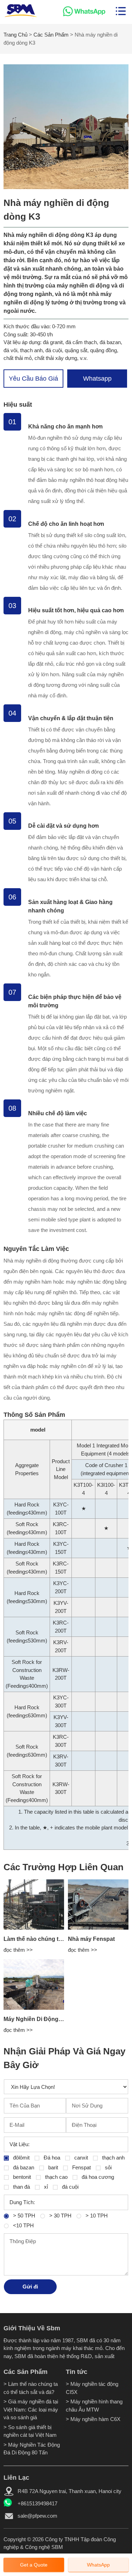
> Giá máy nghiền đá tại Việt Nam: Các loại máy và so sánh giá (31, 2409)
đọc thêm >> (18, 1950)
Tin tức (77, 2372)
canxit (80, 2158)
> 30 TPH (60, 2216)
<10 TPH (23, 2225)
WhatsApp (98, 2565)
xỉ (45, 2187)
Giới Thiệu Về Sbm (32, 2328)
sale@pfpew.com (37, 2516)
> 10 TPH (96, 2216)
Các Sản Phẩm (51, 35)
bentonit (21, 2177)
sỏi (108, 2167)
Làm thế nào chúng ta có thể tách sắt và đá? (62, 1939)
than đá (21, 2187)
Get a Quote (34, 2565)
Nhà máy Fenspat (91, 1939)
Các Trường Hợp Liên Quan (64, 1867)
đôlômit (21, 2158)
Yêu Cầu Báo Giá (33, 379)
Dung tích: (22, 2202)
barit (52, 2167)
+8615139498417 (37, 2503)
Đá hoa (51, 2158)
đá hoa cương (97, 2177)
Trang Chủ (15, 35)
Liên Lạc (16, 2478)
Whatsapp (97, 379)
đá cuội (70, 2187)
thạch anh (113, 2158)
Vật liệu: (20, 2144)
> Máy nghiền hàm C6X (93, 2419)
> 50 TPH (23, 2216)
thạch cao (56, 2177)
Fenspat (81, 2167)
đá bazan (23, 2167)
